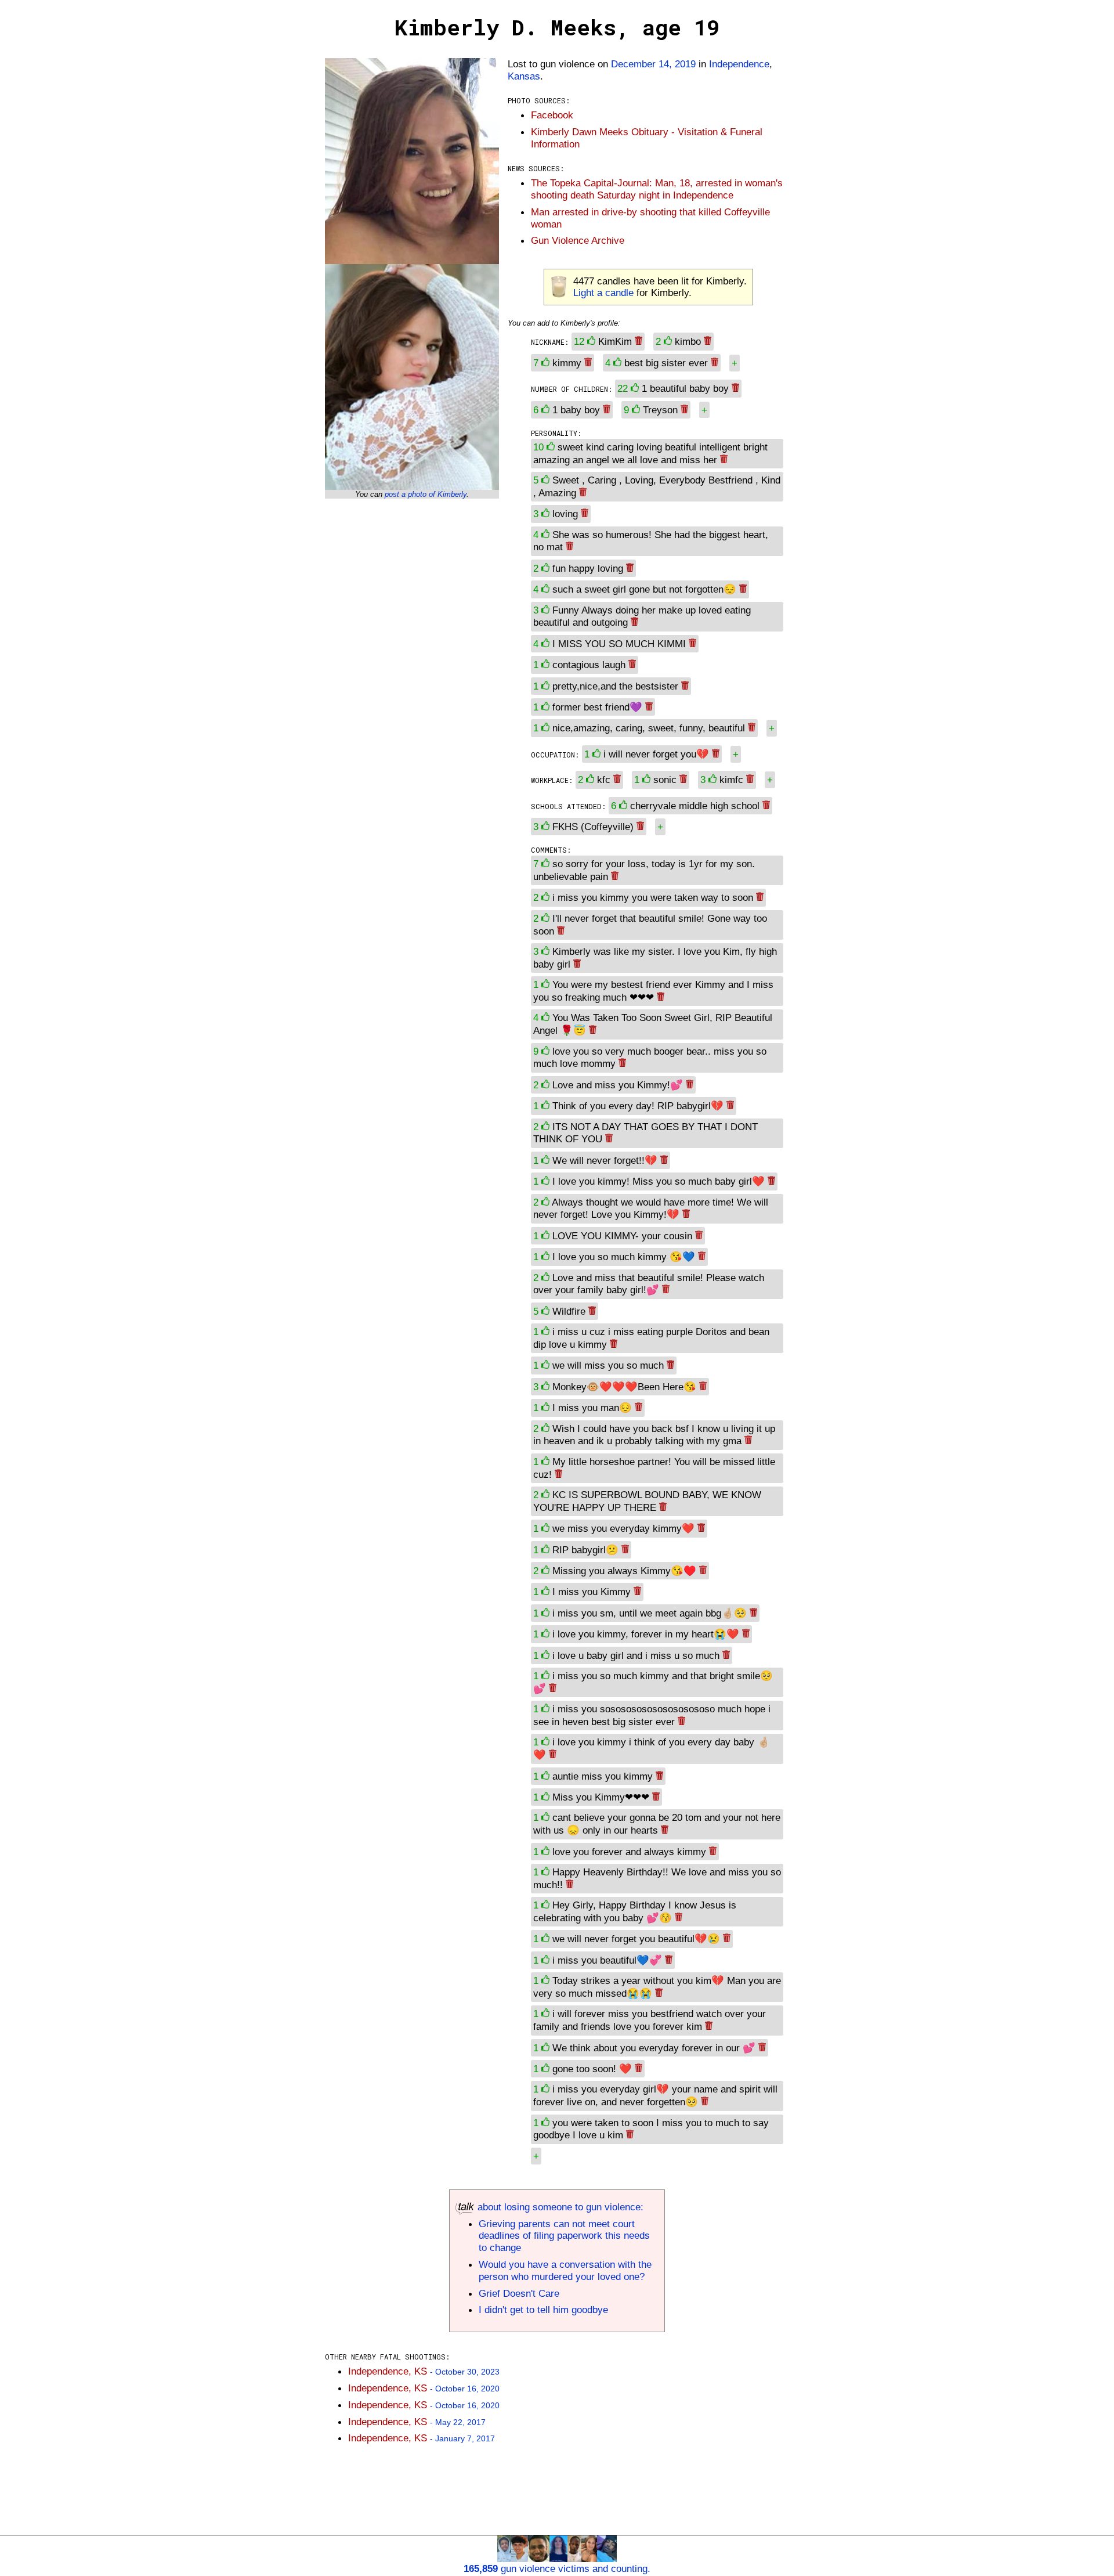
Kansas (524, 76)
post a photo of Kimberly (426, 494)
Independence (739, 64)
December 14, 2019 (653, 64)
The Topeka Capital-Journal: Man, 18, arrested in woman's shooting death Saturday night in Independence (657, 189)
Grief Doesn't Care (519, 2293)
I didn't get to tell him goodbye (543, 2310)
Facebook (552, 115)
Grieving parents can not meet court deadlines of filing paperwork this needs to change (564, 2236)
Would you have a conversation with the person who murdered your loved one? (565, 2270)
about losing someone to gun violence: (559, 2207)
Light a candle (603, 293)
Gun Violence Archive (578, 240)
